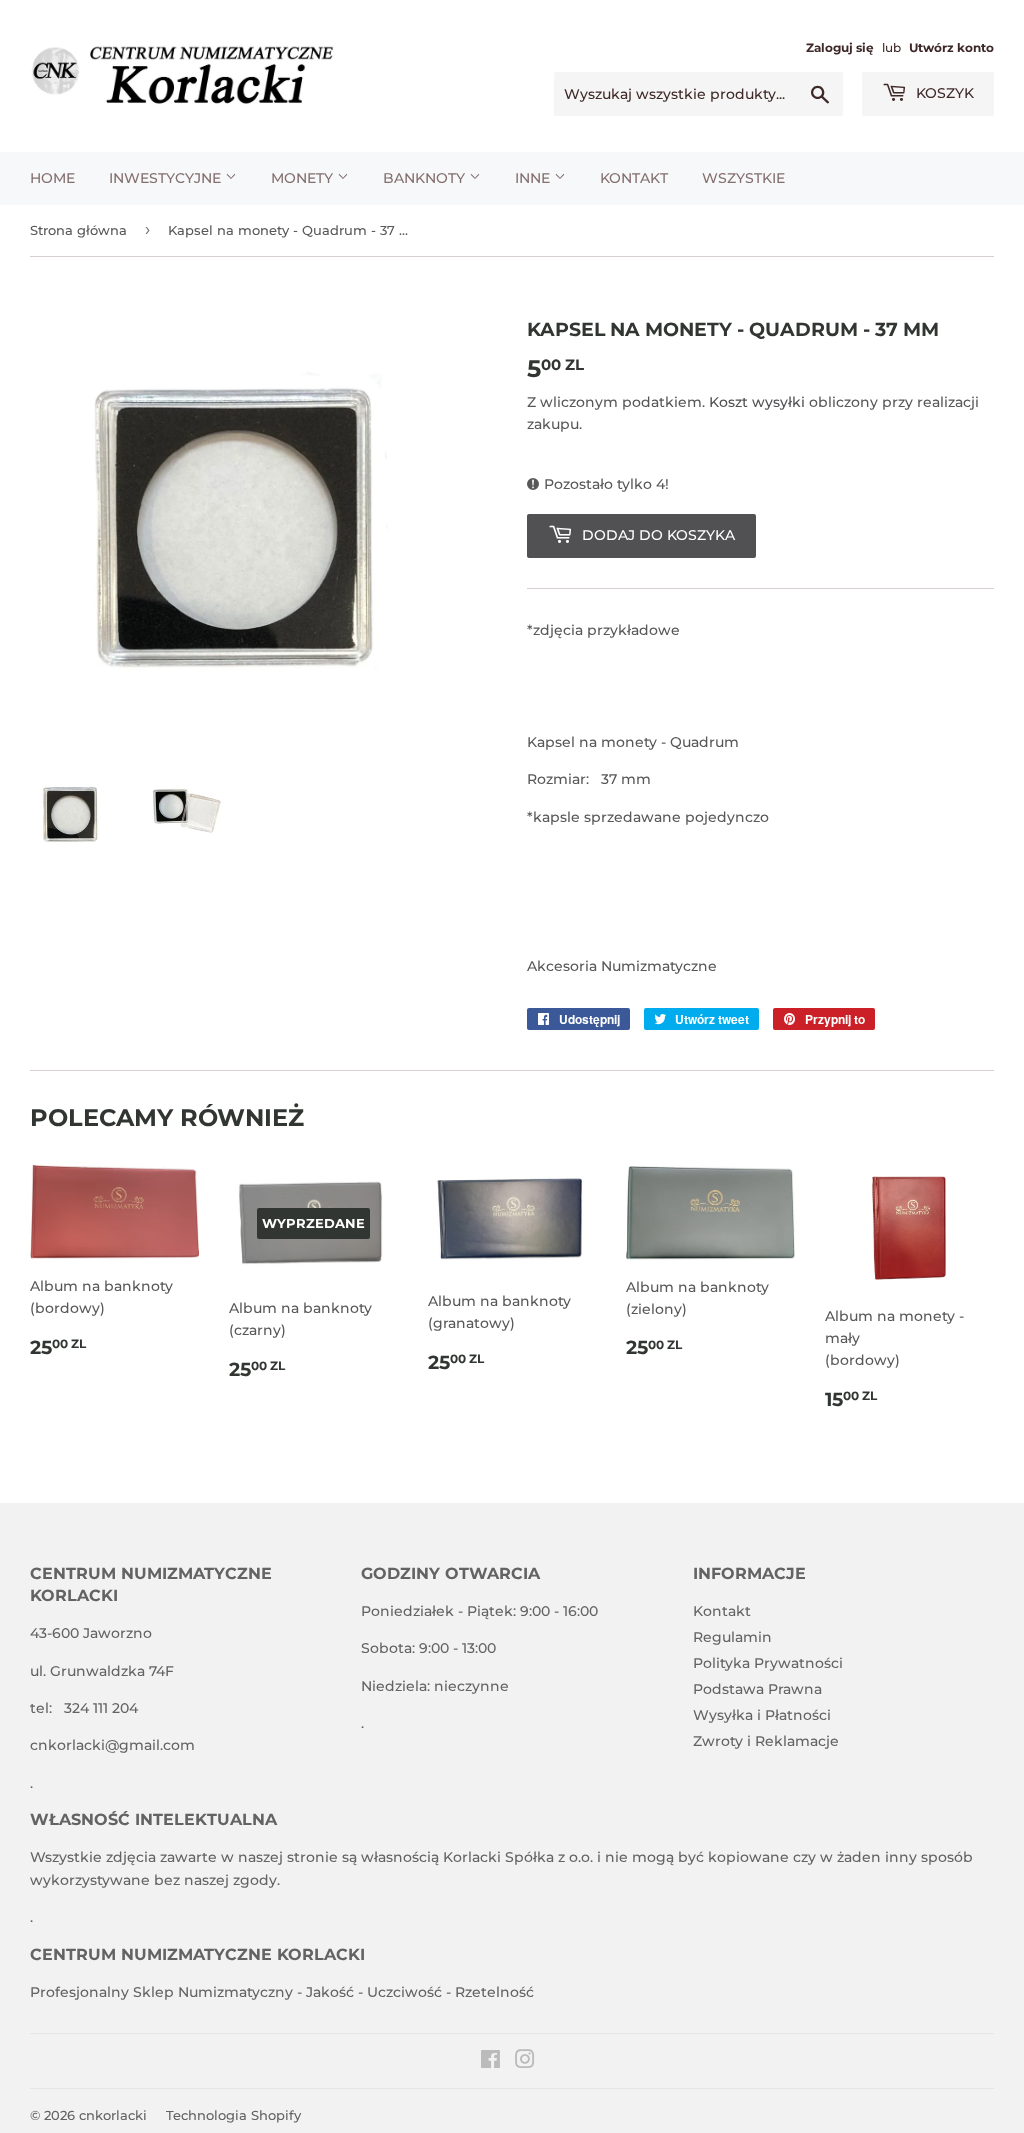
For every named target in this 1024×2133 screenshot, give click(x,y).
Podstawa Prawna (757, 1689)
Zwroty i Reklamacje (766, 1741)
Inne (534, 178)
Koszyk (943, 93)
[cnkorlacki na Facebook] (490, 2062)
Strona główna (78, 230)
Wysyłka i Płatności (762, 1715)
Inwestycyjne (167, 178)
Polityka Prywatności (768, 1663)
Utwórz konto (951, 47)
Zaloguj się (840, 47)
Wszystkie (743, 178)
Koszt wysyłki (757, 402)
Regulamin (732, 1637)
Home (52, 178)
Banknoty (426, 178)
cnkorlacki (113, 2115)
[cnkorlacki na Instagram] (525, 2062)
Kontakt (634, 178)
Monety (304, 178)
